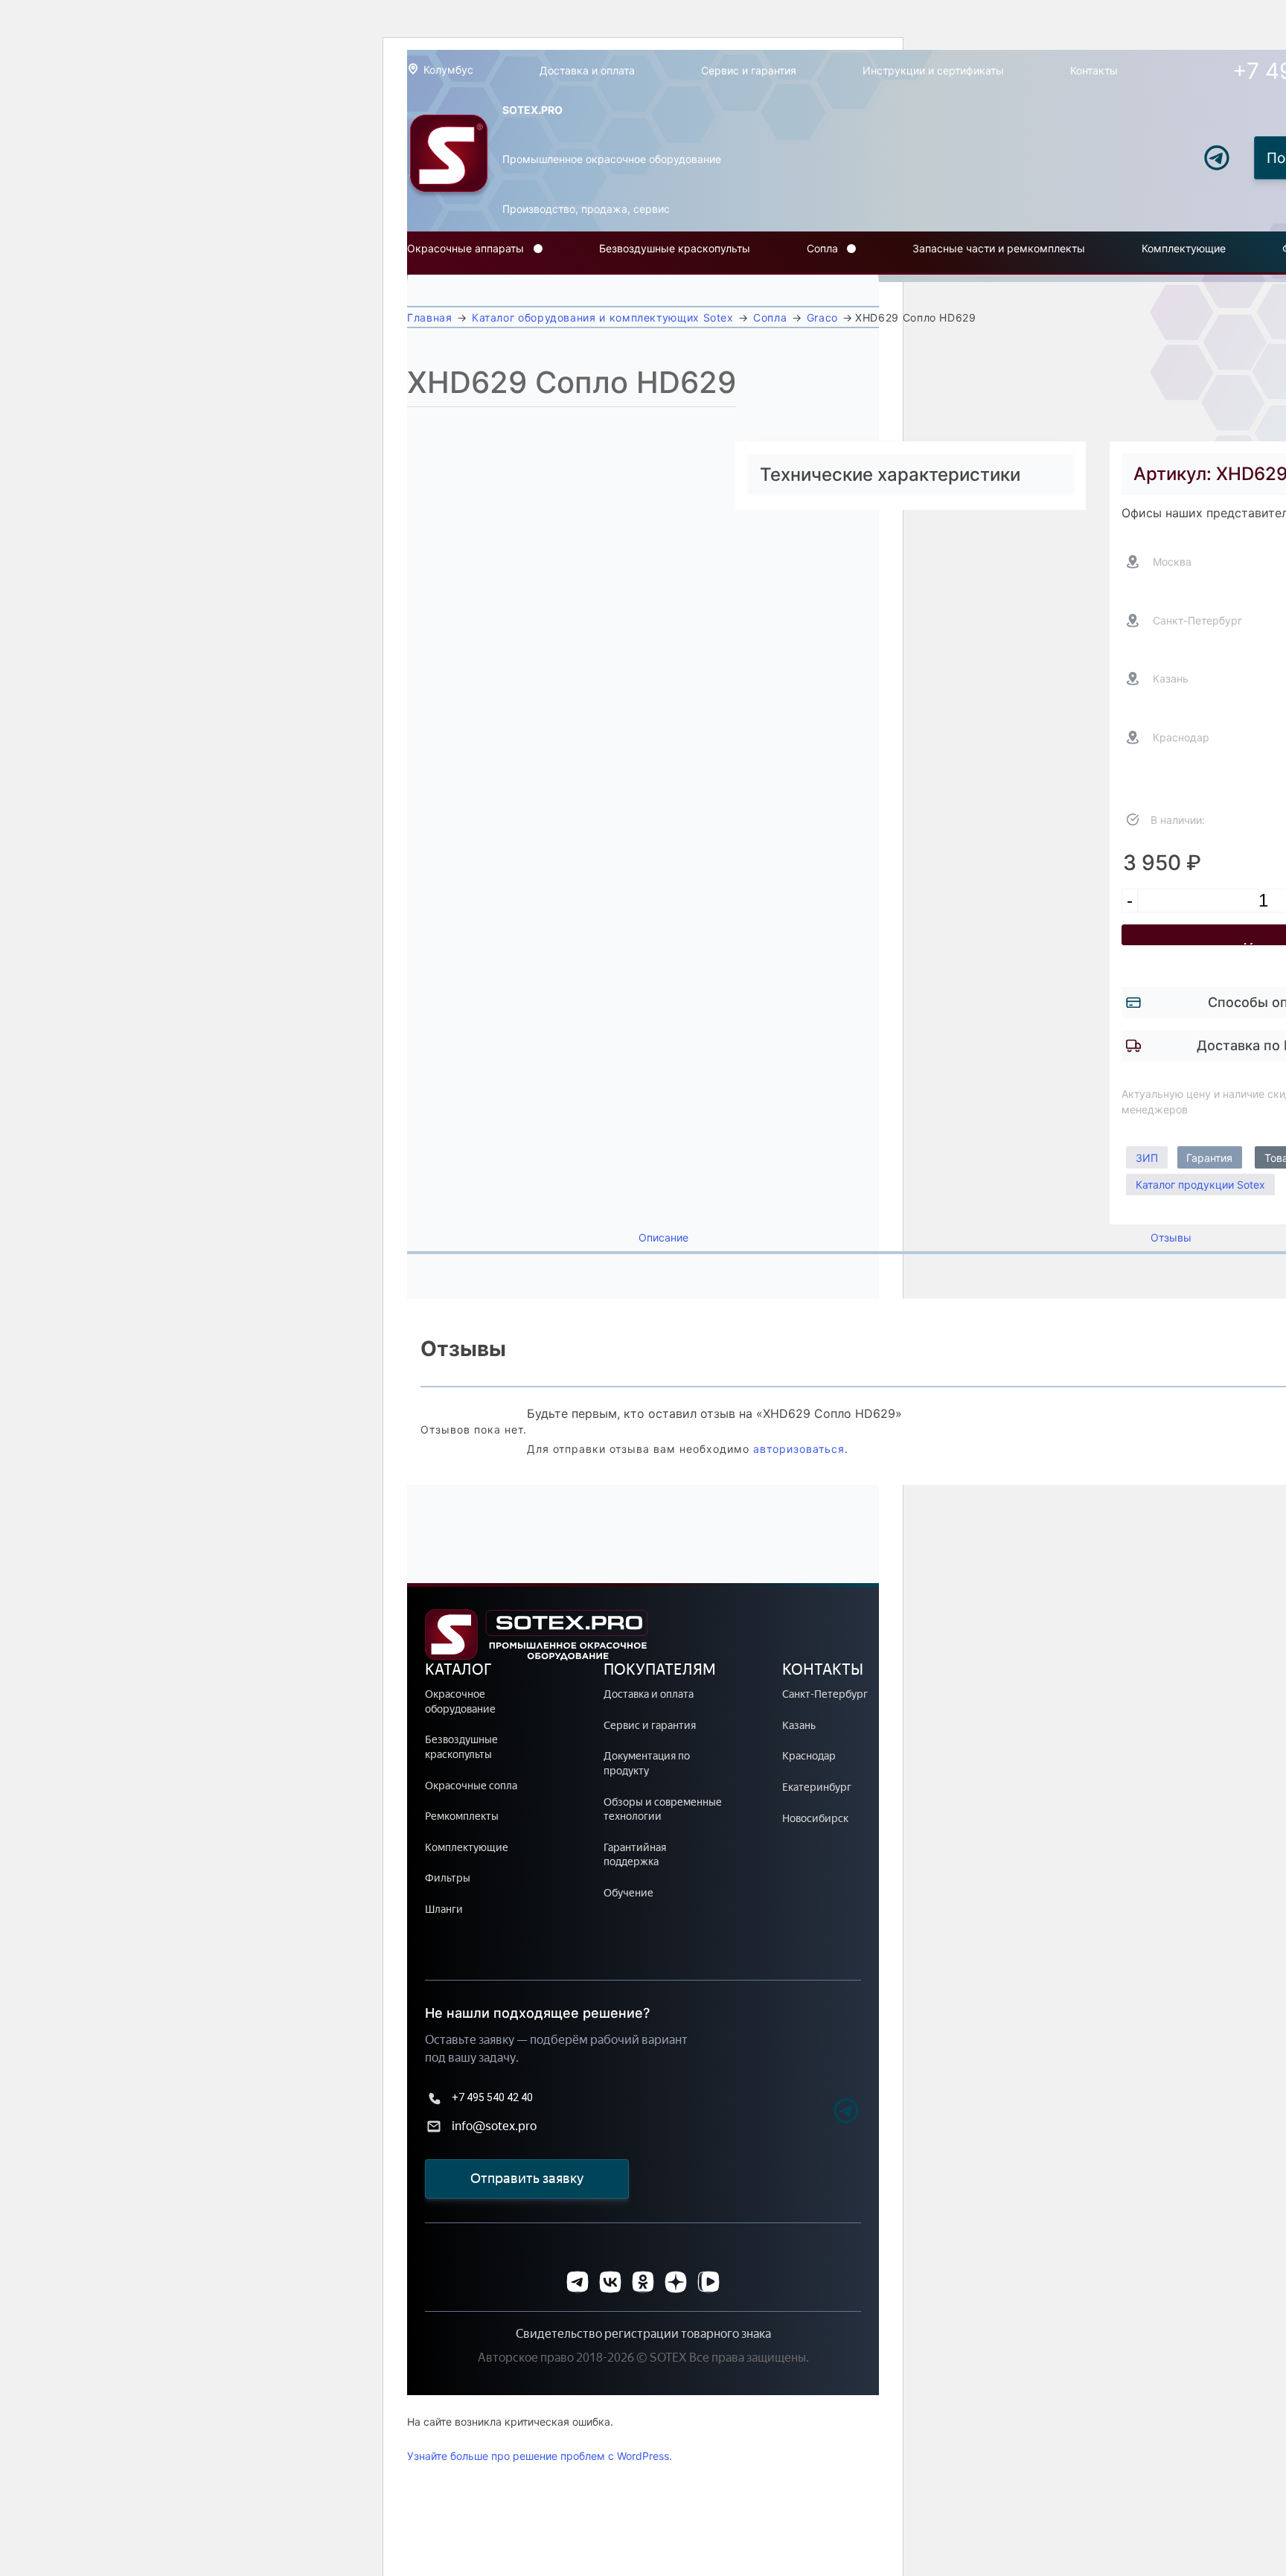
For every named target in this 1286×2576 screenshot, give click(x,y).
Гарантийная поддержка (635, 1855)
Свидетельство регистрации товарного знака (643, 2334)
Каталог (458, 1669)
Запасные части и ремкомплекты (999, 248)
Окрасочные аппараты (466, 248)
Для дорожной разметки (473, 304)
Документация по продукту (647, 1764)
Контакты (1094, 70)
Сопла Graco (841, 289)
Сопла (822, 248)
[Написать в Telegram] (1217, 158)
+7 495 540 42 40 (492, 2097)
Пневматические (452, 297)
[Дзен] (676, 2282)
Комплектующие (1184, 248)
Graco (822, 317)
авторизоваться (799, 1449)
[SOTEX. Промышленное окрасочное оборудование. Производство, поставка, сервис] (449, 158)
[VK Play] (708, 2282)
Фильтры (448, 1878)
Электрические (448, 282)
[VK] (610, 2282)
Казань (799, 1726)
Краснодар (809, 1756)
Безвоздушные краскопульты (675, 248)
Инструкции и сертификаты (933, 70)
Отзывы (1171, 1238)
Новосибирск (815, 1819)
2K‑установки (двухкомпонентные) (499, 311)
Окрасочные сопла (471, 1786)
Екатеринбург (817, 1787)
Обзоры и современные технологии (663, 1810)
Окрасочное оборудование (460, 1702)
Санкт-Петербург (825, 1694)
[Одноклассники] (643, 2282)
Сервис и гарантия (749, 70)
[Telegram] (820, 2113)
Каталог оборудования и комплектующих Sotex (603, 317)
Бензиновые (440, 289)
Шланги (444, 1909)
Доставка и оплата (587, 70)
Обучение (628, 1893)
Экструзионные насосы (470, 319)
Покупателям (660, 1669)
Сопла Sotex (840, 282)
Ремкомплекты (462, 1816)
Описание (663, 1238)
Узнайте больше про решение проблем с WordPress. (540, 2456)
